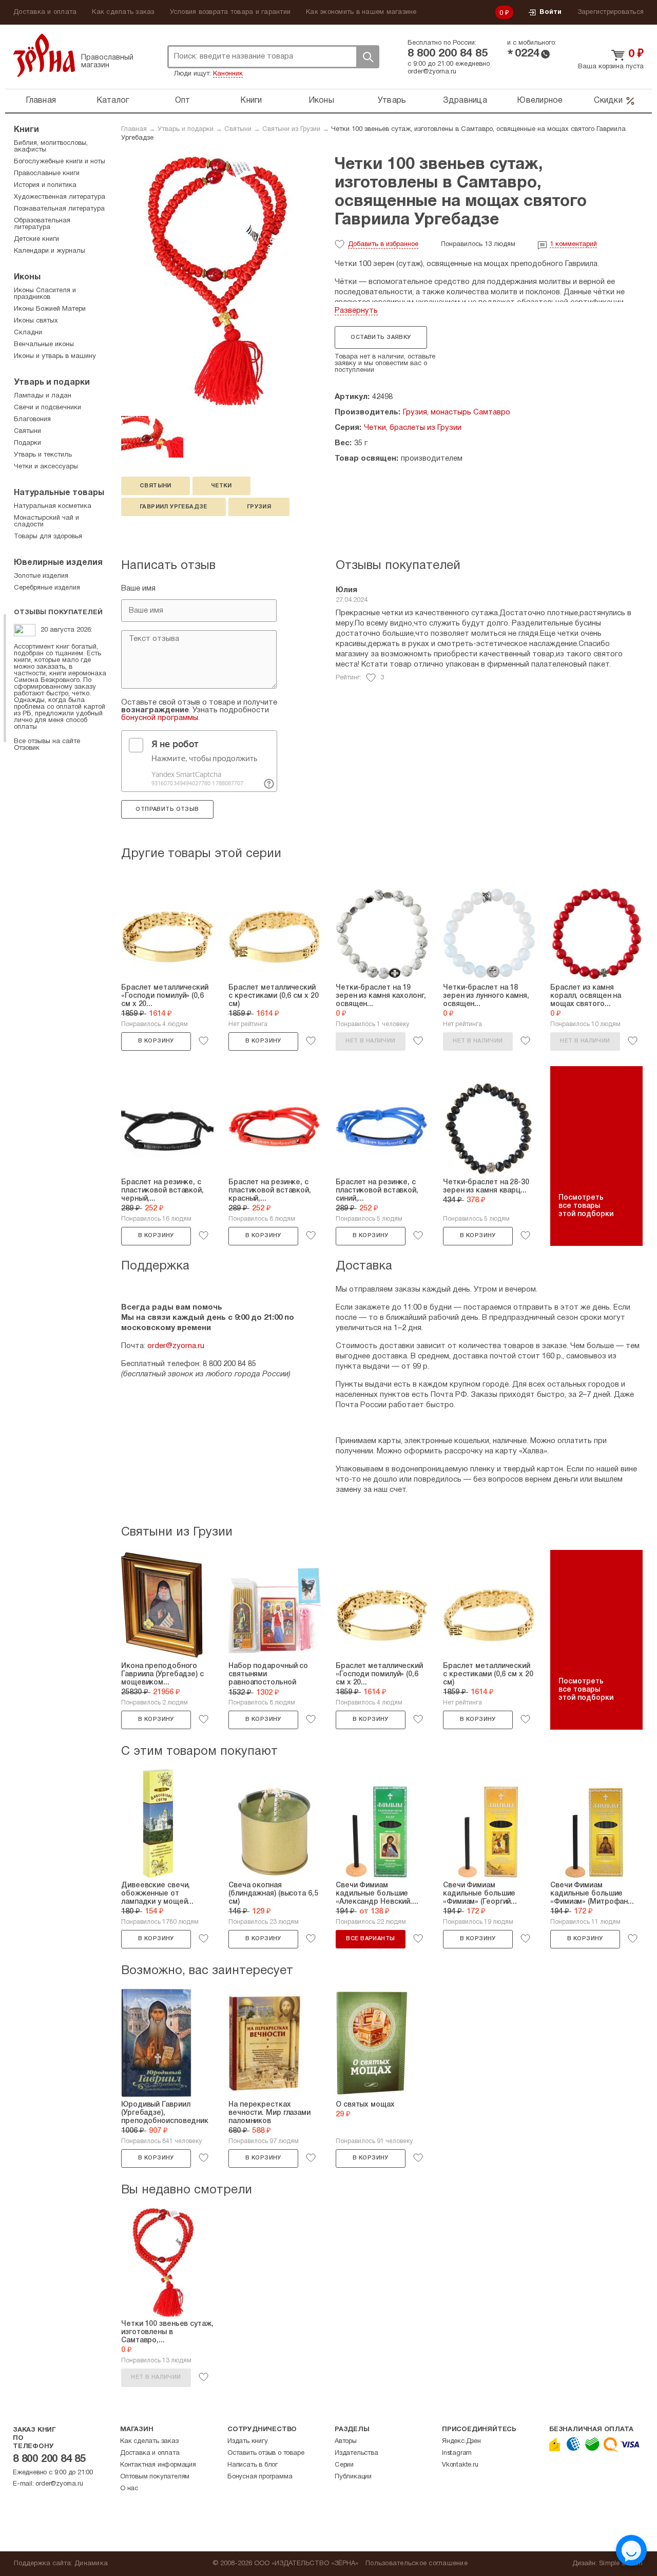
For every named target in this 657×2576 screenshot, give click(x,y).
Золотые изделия (41, 576)
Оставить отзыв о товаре (266, 2453)
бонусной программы (160, 718)
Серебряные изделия (47, 588)
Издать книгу (248, 2441)
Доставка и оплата (45, 12)
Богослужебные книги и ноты (60, 162)
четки (221, 486)
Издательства (356, 2453)
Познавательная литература (59, 209)
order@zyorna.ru (432, 72)
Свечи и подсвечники (47, 408)
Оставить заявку (381, 337)
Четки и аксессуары (46, 467)
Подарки (27, 443)
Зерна (44, 55)
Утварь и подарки (186, 129)
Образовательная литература (42, 224)
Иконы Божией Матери (50, 309)
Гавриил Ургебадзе (173, 507)
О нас (129, 2489)
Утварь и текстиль (43, 455)
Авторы (346, 2441)
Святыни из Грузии (291, 129)
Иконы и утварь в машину (55, 356)
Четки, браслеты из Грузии (413, 428)
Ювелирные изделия (58, 563)
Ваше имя (138, 589)
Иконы (321, 101)
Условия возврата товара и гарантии (230, 12)
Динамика (91, 2564)
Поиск (368, 57)
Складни (28, 333)
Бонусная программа (260, 2477)
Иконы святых (36, 321)
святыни (156, 486)
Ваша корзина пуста (611, 67)
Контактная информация (158, 2465)
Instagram (457, 2453)
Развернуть (356, 311)
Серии (344, 2465)
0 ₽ (505, 13)
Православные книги (47, 174)
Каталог (113, 101)
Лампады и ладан (43, 396)
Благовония (32, 420)
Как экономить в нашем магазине (361, 12)
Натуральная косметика (53, 506)
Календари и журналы (50, 251)
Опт (183, 101)
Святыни (238, 129)
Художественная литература (60, 197)
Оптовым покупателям (155, 2477)
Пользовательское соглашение (417, 2564)
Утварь (392, 101)
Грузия (259, 507)
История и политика (45, 185)
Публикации (353, 2477)
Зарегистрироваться (611, 12)
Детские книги (36, 239)
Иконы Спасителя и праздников (45, 294)
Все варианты (370, 1939)
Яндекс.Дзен (461, 2441)
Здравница (465, 101)
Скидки (608, 101)
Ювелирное (540, 101)
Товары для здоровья (48, 537)
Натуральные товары (59, 493)
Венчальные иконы (44, 345)
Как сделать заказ (123, 12)
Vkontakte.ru (460, 2465)
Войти (550, 12)
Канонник (228, 74)
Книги (251, 101)
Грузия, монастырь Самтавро (457, 412)
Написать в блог (253, 2465)
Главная (41, 101)
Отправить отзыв (167, 809)
